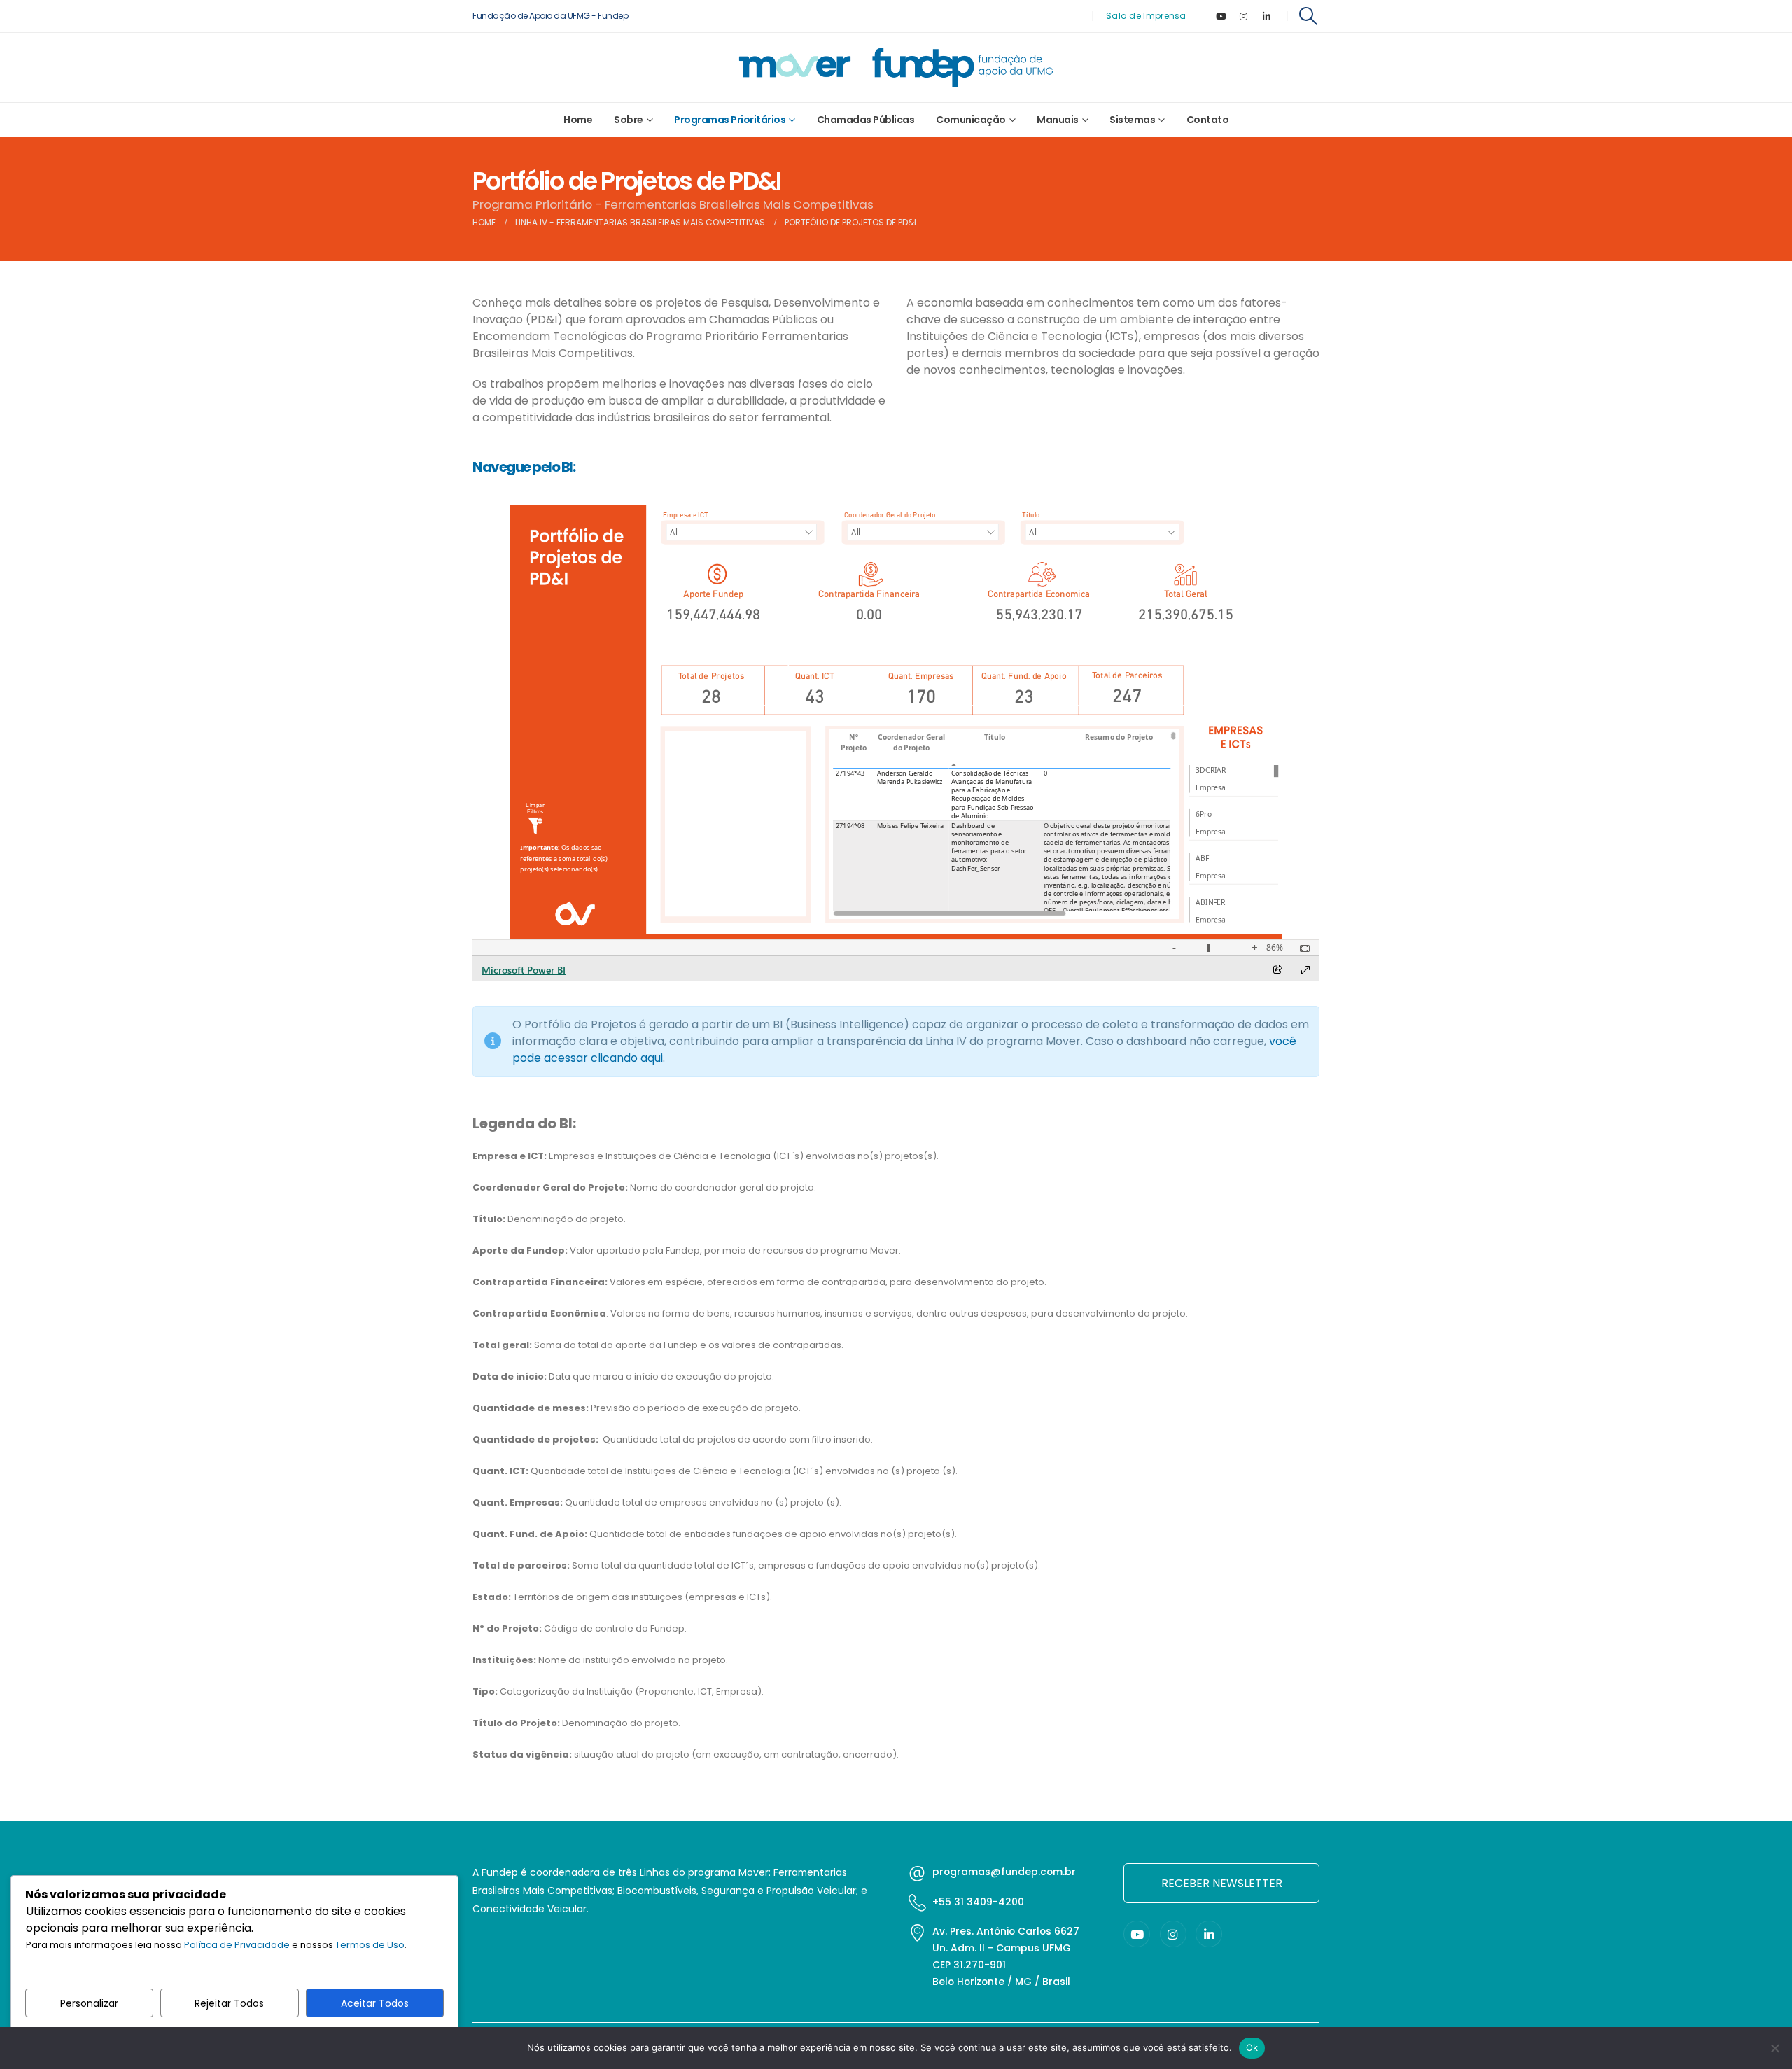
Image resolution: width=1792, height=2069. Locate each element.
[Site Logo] (896, 68)
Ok (1252, 2047)
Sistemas (1132, 120)
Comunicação (971, 120)
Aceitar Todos (375, 2003)
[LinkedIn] (1267, 16)
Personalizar (89, 2003)
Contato (1208, 120)
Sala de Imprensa (1146, 16)
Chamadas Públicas (866, 120)
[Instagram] (1244, 16)
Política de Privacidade (237, 1945)
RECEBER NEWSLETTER (1222, 1883)
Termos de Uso (370, 1945)
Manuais (1058, 120)
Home (578, 120)
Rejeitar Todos (229, 2003)
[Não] (1774, 2048)
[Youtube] (1221, 16)
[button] (1309, 16)
